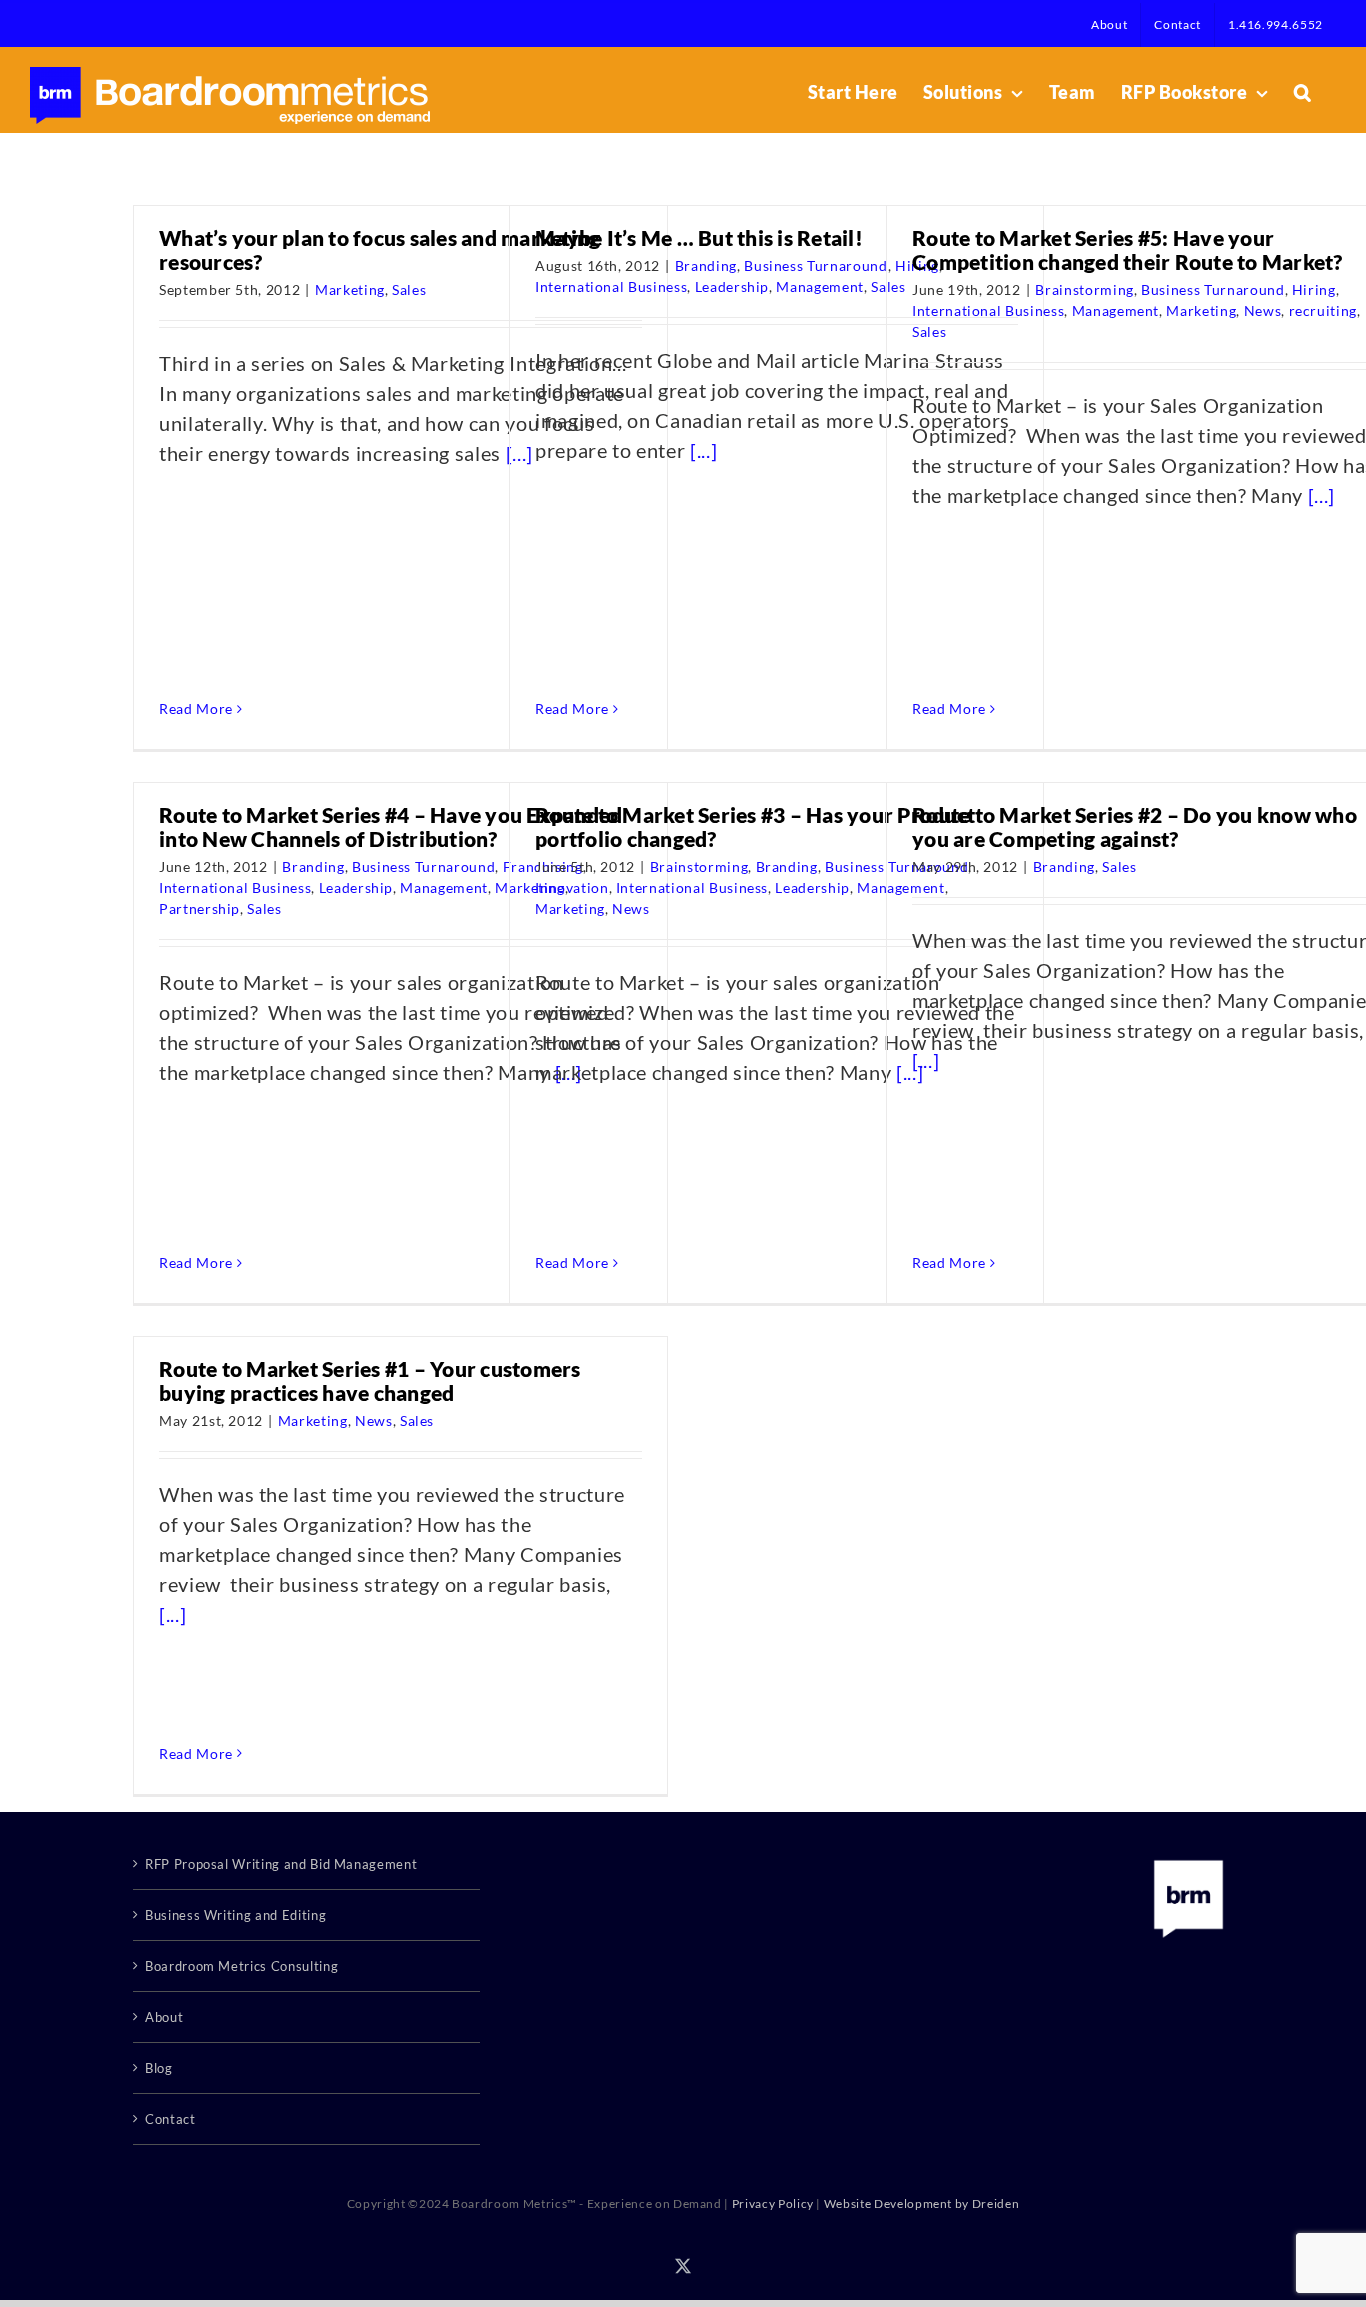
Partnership (199, 908)
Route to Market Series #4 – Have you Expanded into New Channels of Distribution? (390, 826)
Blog (159, 2068)
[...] (703, 450)
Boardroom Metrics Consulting (241, 1966)
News (1263, 310)
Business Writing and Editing (235, 1915)
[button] (1303, 92)
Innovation (572, 887)
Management (820, 286)
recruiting (1323, 310)
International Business (611, 286)
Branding (706, 265)
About (164, 2017)
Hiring (1314, 289)
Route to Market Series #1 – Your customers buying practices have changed (370, 1380)
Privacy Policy (773, 2203)
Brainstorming (1084, 289)
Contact (170, 2119)
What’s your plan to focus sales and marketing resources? (379, 249)
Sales (409, 289)
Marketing (350, 289)
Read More (196, 708)
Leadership (732, 286)
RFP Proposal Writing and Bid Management (281, 1864)
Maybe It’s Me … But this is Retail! (699, 237)
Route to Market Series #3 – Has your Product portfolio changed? (755, 826)
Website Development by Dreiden (922, 2203)
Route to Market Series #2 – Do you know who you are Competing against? (1134, 826)
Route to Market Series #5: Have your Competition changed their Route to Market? (1127, 249)
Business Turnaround (815, 265)
